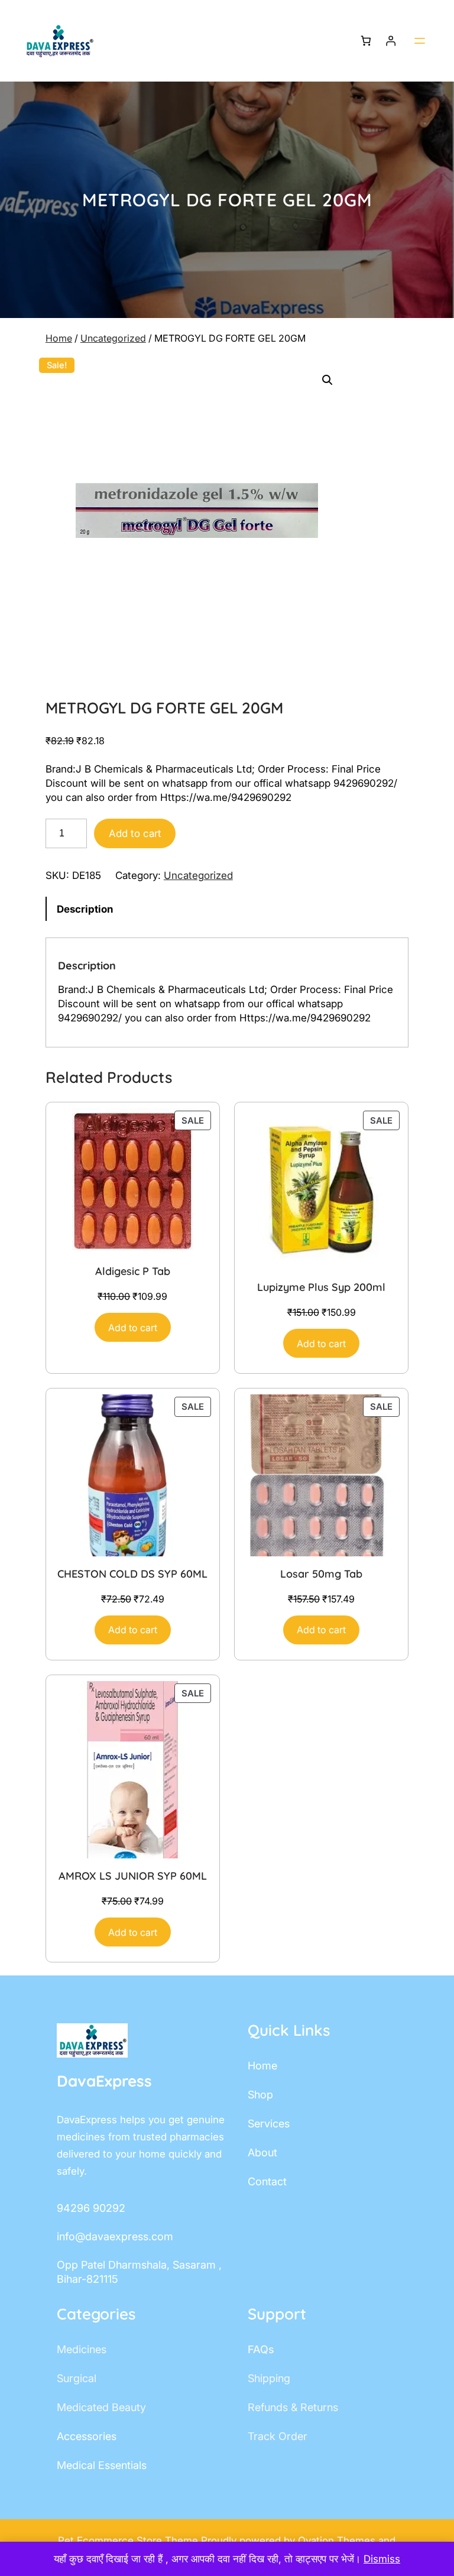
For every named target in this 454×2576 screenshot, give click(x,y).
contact (267, 2181)
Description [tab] (85, 909)
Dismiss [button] (382, 2559)
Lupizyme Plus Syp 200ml (321, 1287)
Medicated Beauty (101, 2407)
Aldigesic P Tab (133, 1271)
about (262, 2152)
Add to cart (135, 833)
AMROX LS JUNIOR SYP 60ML (133, 1876)
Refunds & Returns (293, 2407)
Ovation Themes (338, 2541)
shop (260, 2095)
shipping (269, 2378)
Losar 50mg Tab (321, 1574)
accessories (87, 2436)
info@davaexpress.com (115, 2236)
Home (59, 338)
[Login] (391, 41)
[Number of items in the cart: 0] (366, 41)
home (262, 2066)
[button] (327, 380)
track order (278, 2436)
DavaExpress (104, 2081)
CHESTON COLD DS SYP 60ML (132, 1574)
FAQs (261, 2349)
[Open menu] (420, 41)
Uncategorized (113, 338)
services (269, 2124)
